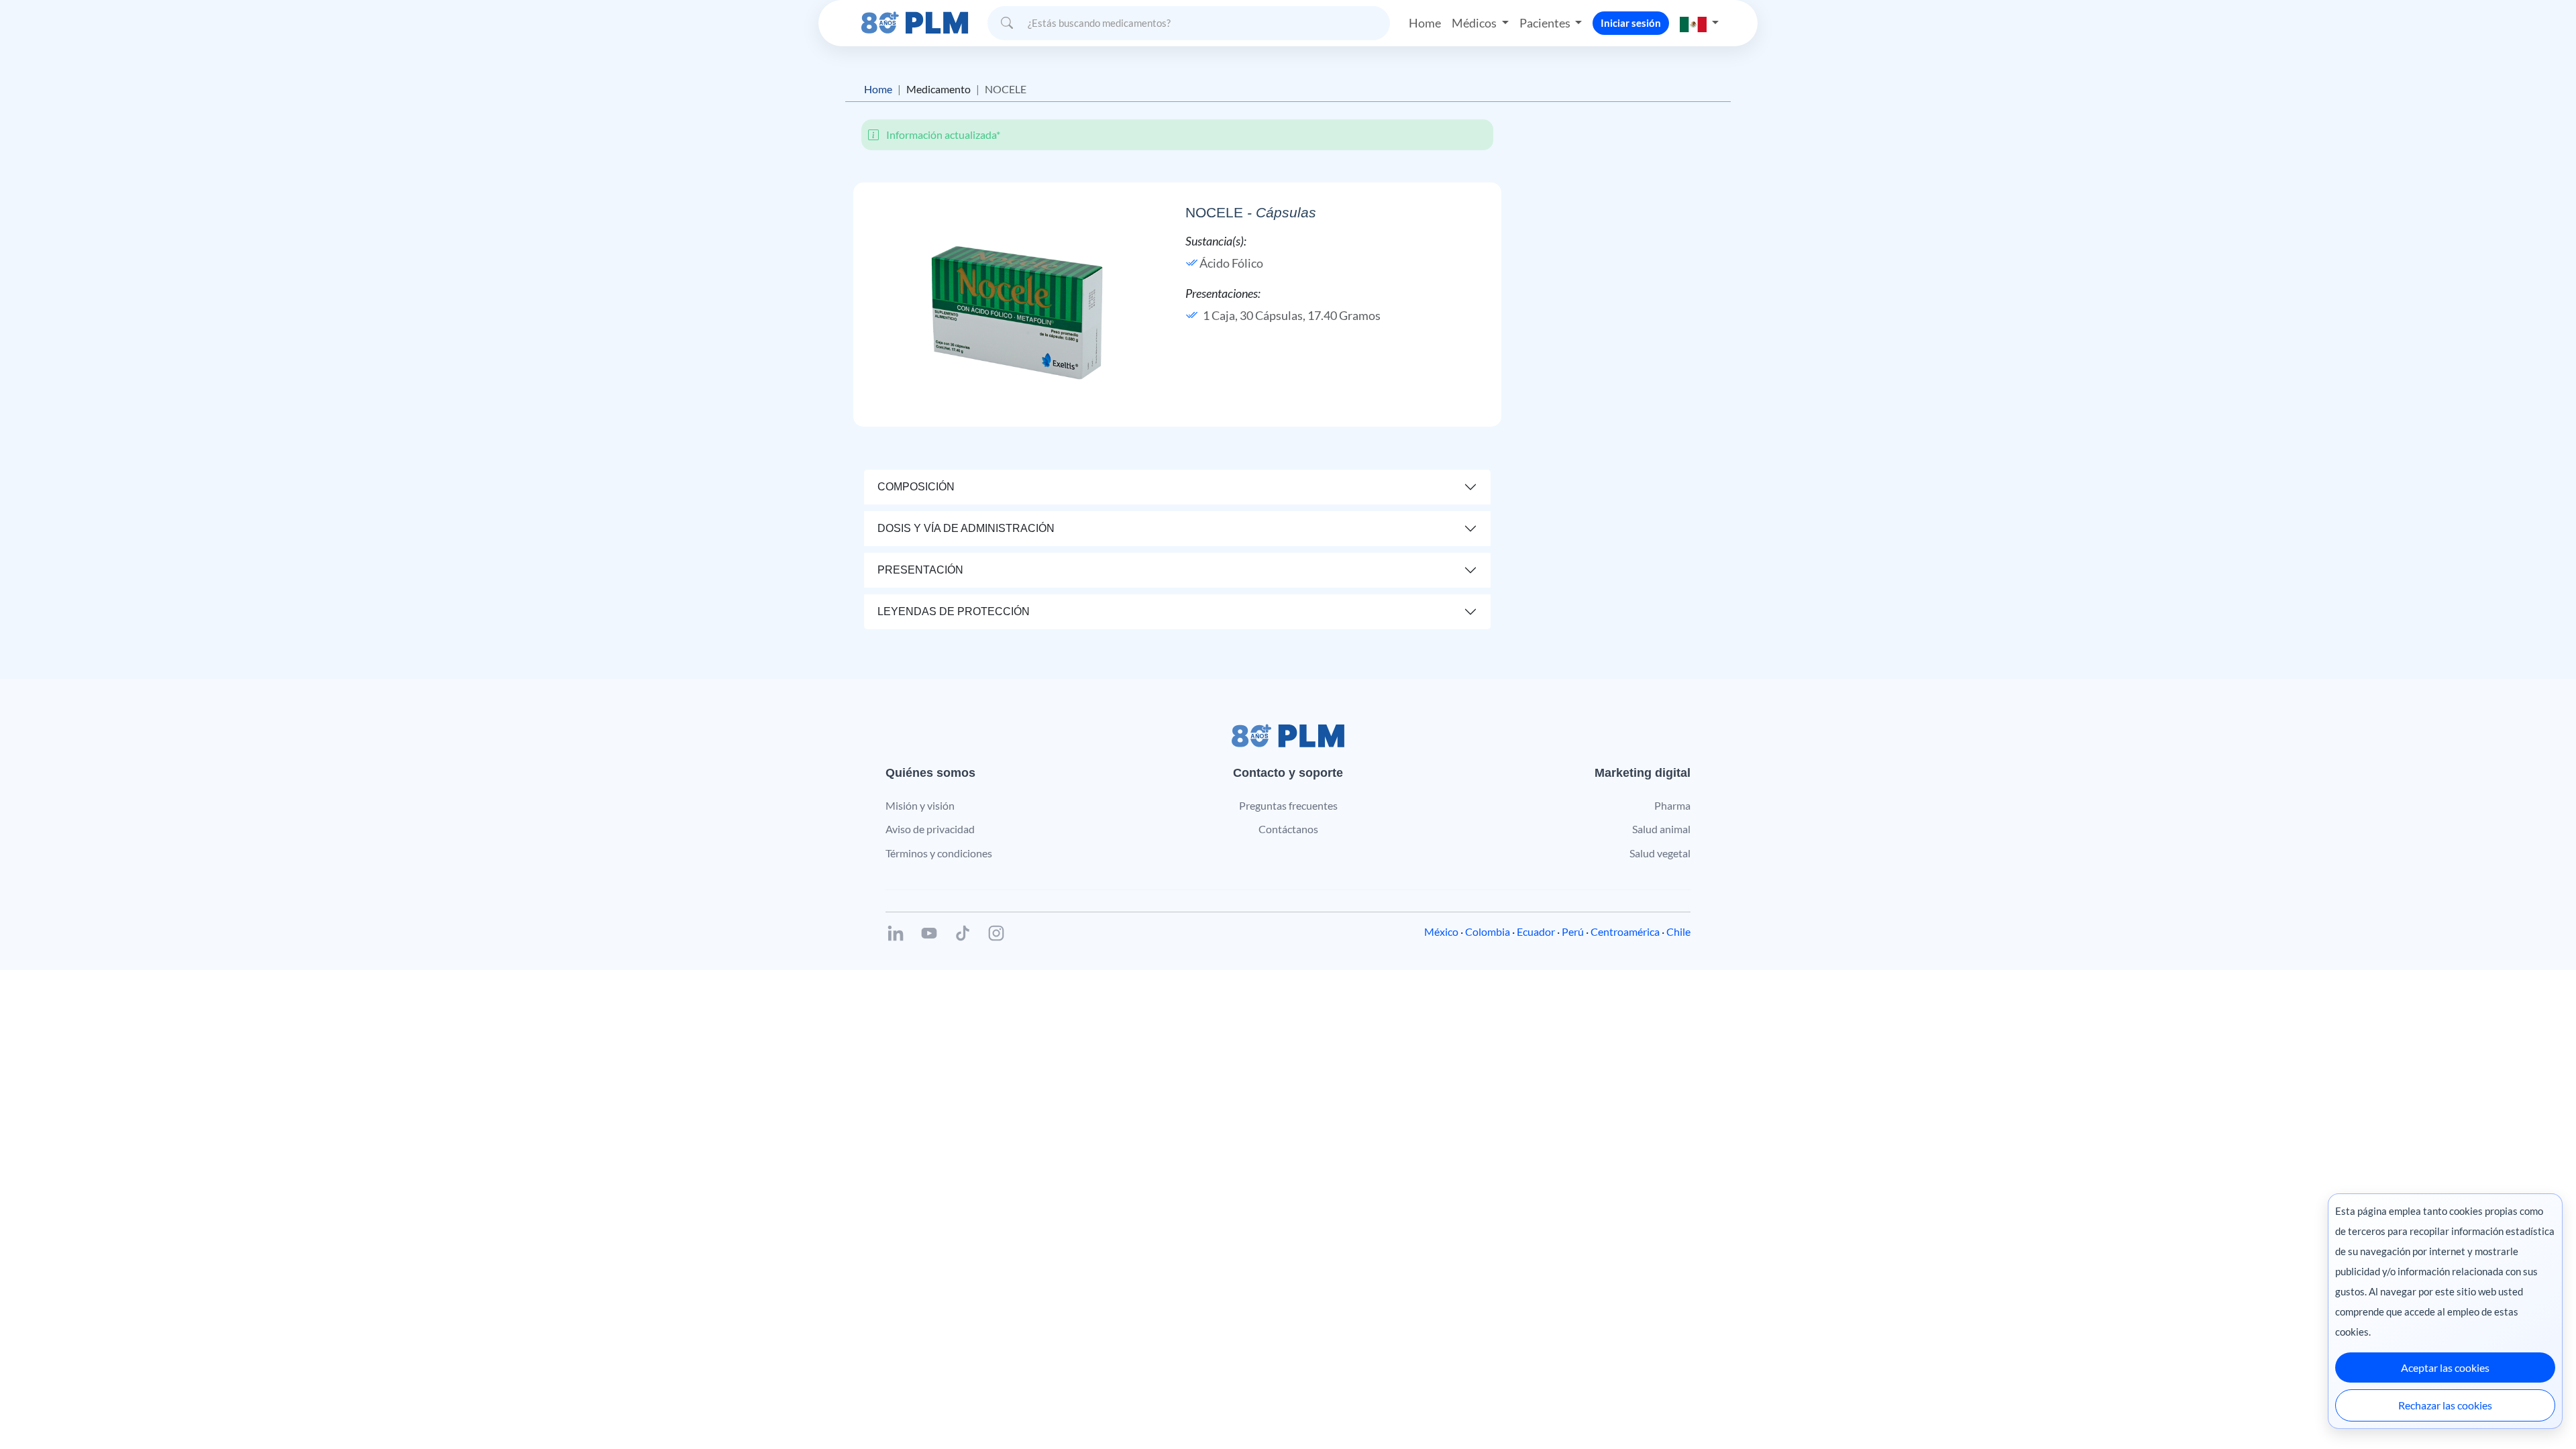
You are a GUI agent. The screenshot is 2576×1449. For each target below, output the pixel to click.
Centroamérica (1625, 931)
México (1441, 931)
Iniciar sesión (1631, 23)
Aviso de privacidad (930, 829)
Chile (1678, 931)
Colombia (1488, 931)
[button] (1699, 23)
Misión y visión (920, 805)
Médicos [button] (1475, 23)
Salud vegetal (1660, 853)
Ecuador (1536, 931)
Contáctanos (1288, 829)
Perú (1573, 931)
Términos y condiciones (939, 853)
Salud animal (1661, 829)
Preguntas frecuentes (1288, 805)
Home (1425, 23)
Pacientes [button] (1546, 23)
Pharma (1672, 805)
